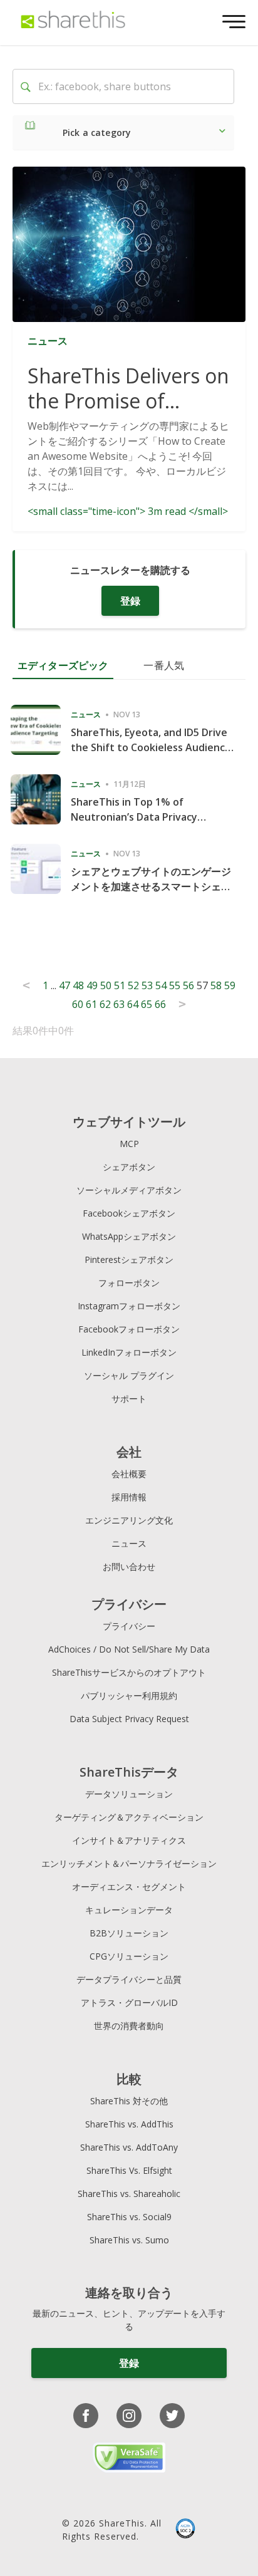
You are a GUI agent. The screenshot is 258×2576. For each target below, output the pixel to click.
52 (133, 985)
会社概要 (129, 1474)
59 (230, 985)
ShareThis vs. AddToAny (129, 2147)
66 (160, 1004)
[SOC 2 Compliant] (185, 2530)
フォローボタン (129, 1283)
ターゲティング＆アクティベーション (129, 1817)
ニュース (129, 1543)
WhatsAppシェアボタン (129, 1236)
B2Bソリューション (129, 1933)
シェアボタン (129, 1167)
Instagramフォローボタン (129, 1306)
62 (105, 1004)
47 (64, 985)
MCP (129, 1144)
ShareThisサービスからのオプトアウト (129, 1672)
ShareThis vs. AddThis (129, 2124)
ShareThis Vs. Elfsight (129, 2170)
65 (147, 1004)
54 (161, 985)
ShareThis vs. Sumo (129, 2240)
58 (216, 985)
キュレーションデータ (129, 1910)
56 (188, 985)
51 (120, 985)
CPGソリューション (129, 1956)
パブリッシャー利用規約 (129, 1696)
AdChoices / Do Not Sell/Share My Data (129, 1649)
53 (147, 985)
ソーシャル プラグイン (129, 1375)
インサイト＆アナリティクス (129, 1840)
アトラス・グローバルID (129, 2002)
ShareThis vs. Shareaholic (129, 2194)
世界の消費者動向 (129, 2026)
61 (91, 1004)
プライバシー (129, 1626)
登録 (130, 601)
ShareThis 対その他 (129, 2101)
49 (92, 985)
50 (106, 985)
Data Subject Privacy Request (129, 1719)
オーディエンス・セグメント (129, 1887)
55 (175, 985)
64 (133, 1004)
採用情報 (129, 1497)
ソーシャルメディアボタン (129, 1190)
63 (119, 1004)
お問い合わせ (129, 1566)
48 (78, 985)
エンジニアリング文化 (129, 1520)
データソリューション (129, 1794)
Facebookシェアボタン (129, 1213)
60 (78, 1004)
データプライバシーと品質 (129, 1979)
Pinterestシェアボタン (129, 1259)
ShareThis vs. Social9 (129, 2217)
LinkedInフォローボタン (129, 1352)
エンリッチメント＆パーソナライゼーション (129, 1863)
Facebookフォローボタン (129, 1329)
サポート (129, 1399)
